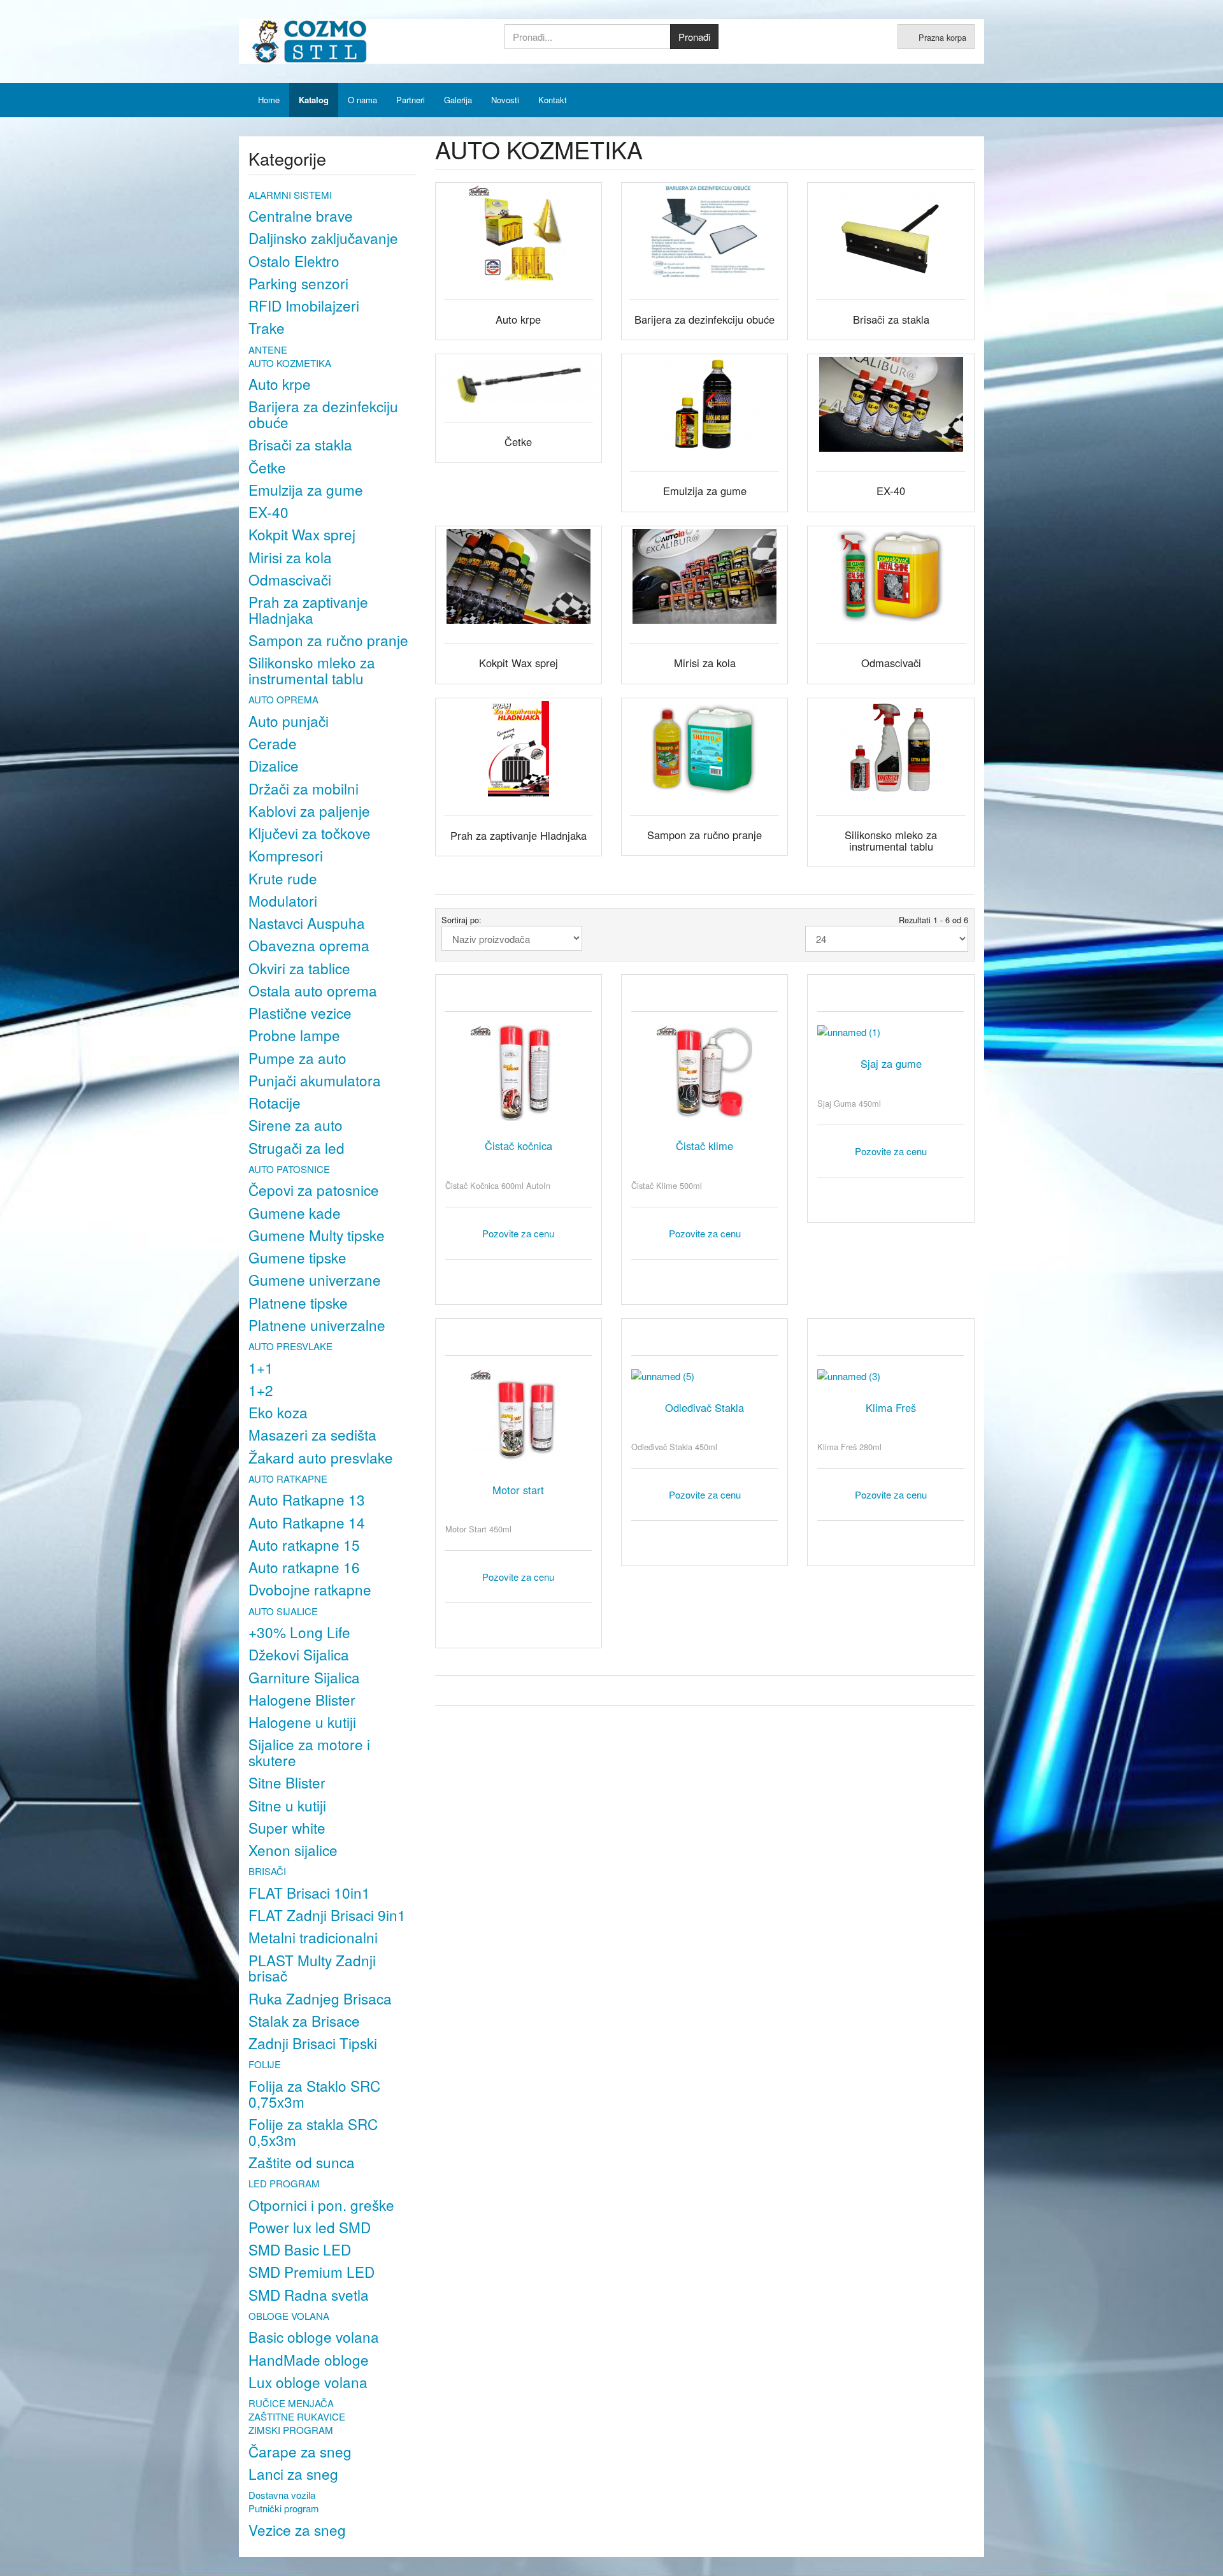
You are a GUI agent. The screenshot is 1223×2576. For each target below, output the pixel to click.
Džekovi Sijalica (299, 1654)
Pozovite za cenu (518, 1233)
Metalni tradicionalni (313, 1937)
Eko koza (278, 1412)
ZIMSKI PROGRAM (291, 2430)
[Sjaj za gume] (890, 1032)
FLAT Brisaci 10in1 (309, 1892)
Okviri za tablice (299, 968)
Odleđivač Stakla (704, 1407)
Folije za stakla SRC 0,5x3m (313, 2132)
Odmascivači (290, 579)
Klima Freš (891, 1407)
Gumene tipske (297, 1257)
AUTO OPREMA (283, 699)
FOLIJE (265, 2064)
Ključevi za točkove (310, 833)
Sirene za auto (296, 1125)
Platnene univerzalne (317, 1325)
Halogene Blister (302, 1699)
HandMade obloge (309, 2359)
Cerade (273, 743)
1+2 (261, 1390)
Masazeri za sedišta (312, 1434)
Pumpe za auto (297, 1058)
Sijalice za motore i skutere (309, 1752)
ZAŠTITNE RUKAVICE (297, 2416)
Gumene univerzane (315, 1279)
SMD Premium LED (311, 2271)
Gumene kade (295, 1212)
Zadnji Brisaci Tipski (313, 2043)
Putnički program (284, 2508)
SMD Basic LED (300, 2249)
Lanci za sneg (293, 2473)
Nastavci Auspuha (307, 923)
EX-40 (268, 512)
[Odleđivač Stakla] (704, 1376)
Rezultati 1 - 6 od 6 (933, 920)
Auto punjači (289, 721)
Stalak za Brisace (304, 2020)
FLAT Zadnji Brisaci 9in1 (327, 1915)
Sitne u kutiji (287, 1805)
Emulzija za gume (306, 489)
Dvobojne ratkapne (310, 1589)
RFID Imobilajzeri (304, 305)
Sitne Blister (287, 1782)
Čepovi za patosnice (314, 1190)
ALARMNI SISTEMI (290, 195)
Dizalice (274, 765)
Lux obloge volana (308, 2382)
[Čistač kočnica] (519, 1073)
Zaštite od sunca (302, 2162)
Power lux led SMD (310, 2227)
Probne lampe (294, 1035)
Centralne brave (301, 215)
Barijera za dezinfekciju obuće (323, 414)
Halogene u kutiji (302, 1722)
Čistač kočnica (519, 1146)
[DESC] (593, 938)
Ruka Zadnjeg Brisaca (320, 1998)
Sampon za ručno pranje (328, 640)
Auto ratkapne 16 (304, 1567)
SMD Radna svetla (309, 2294)
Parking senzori (298, 283)
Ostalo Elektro (294, 261)
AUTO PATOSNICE (289, 1169)
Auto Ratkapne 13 (307, 1499)
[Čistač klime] (704, 1073)
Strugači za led (297, 1148)
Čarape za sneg (300, 2451)
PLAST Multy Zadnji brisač (312, 1968)
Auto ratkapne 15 (304, 1544)
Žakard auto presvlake (321, 1457)
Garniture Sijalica (304, 1677)
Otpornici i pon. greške (321, 2205)
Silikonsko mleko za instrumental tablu (312, 670)
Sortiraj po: (461, 920)
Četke (267, 467)
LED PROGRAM (284, 2183)
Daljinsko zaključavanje (323, 238)
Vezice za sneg (297, 2529)
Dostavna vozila (282, 2495)
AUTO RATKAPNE (288, 1479)
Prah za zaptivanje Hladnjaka (308, 609)
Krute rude (283, 878)
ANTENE (268, 349)
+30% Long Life (299, 1632)
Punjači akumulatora (315, 1080)
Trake (267, 327)
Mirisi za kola (290, 557)
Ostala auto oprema (313, 990)
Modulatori (283, 900)
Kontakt (553, 100)
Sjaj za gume (891, 1063)
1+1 (261, 1367)
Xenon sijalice (293, 1850)
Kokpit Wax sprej (302, 534)
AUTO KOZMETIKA (290, 363)
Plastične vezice (300, 1012)
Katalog (314, 100)
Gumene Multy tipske (317, 1235)
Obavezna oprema (309, 945)
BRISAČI (267, 1871)
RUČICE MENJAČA (291, 2403)
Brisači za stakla (300, 444)
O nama (362, 100)
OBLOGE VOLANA (289, 2316)
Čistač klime (704, 1146)
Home (269, 100)
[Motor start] (519, 1417)
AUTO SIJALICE (283, 1611)
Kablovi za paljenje (309, 810)
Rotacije (275, 1102)
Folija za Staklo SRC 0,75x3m (314, 2093)
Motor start (518, 1490)
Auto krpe (280, 384)
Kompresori (286, 855)
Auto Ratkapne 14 (307, 1522)
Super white (287, 1827)
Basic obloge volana (314, 2336)
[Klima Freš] (890, 1376)
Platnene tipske (298, 1302)
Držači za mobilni (304, 788)
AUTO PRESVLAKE (290, 1346)
